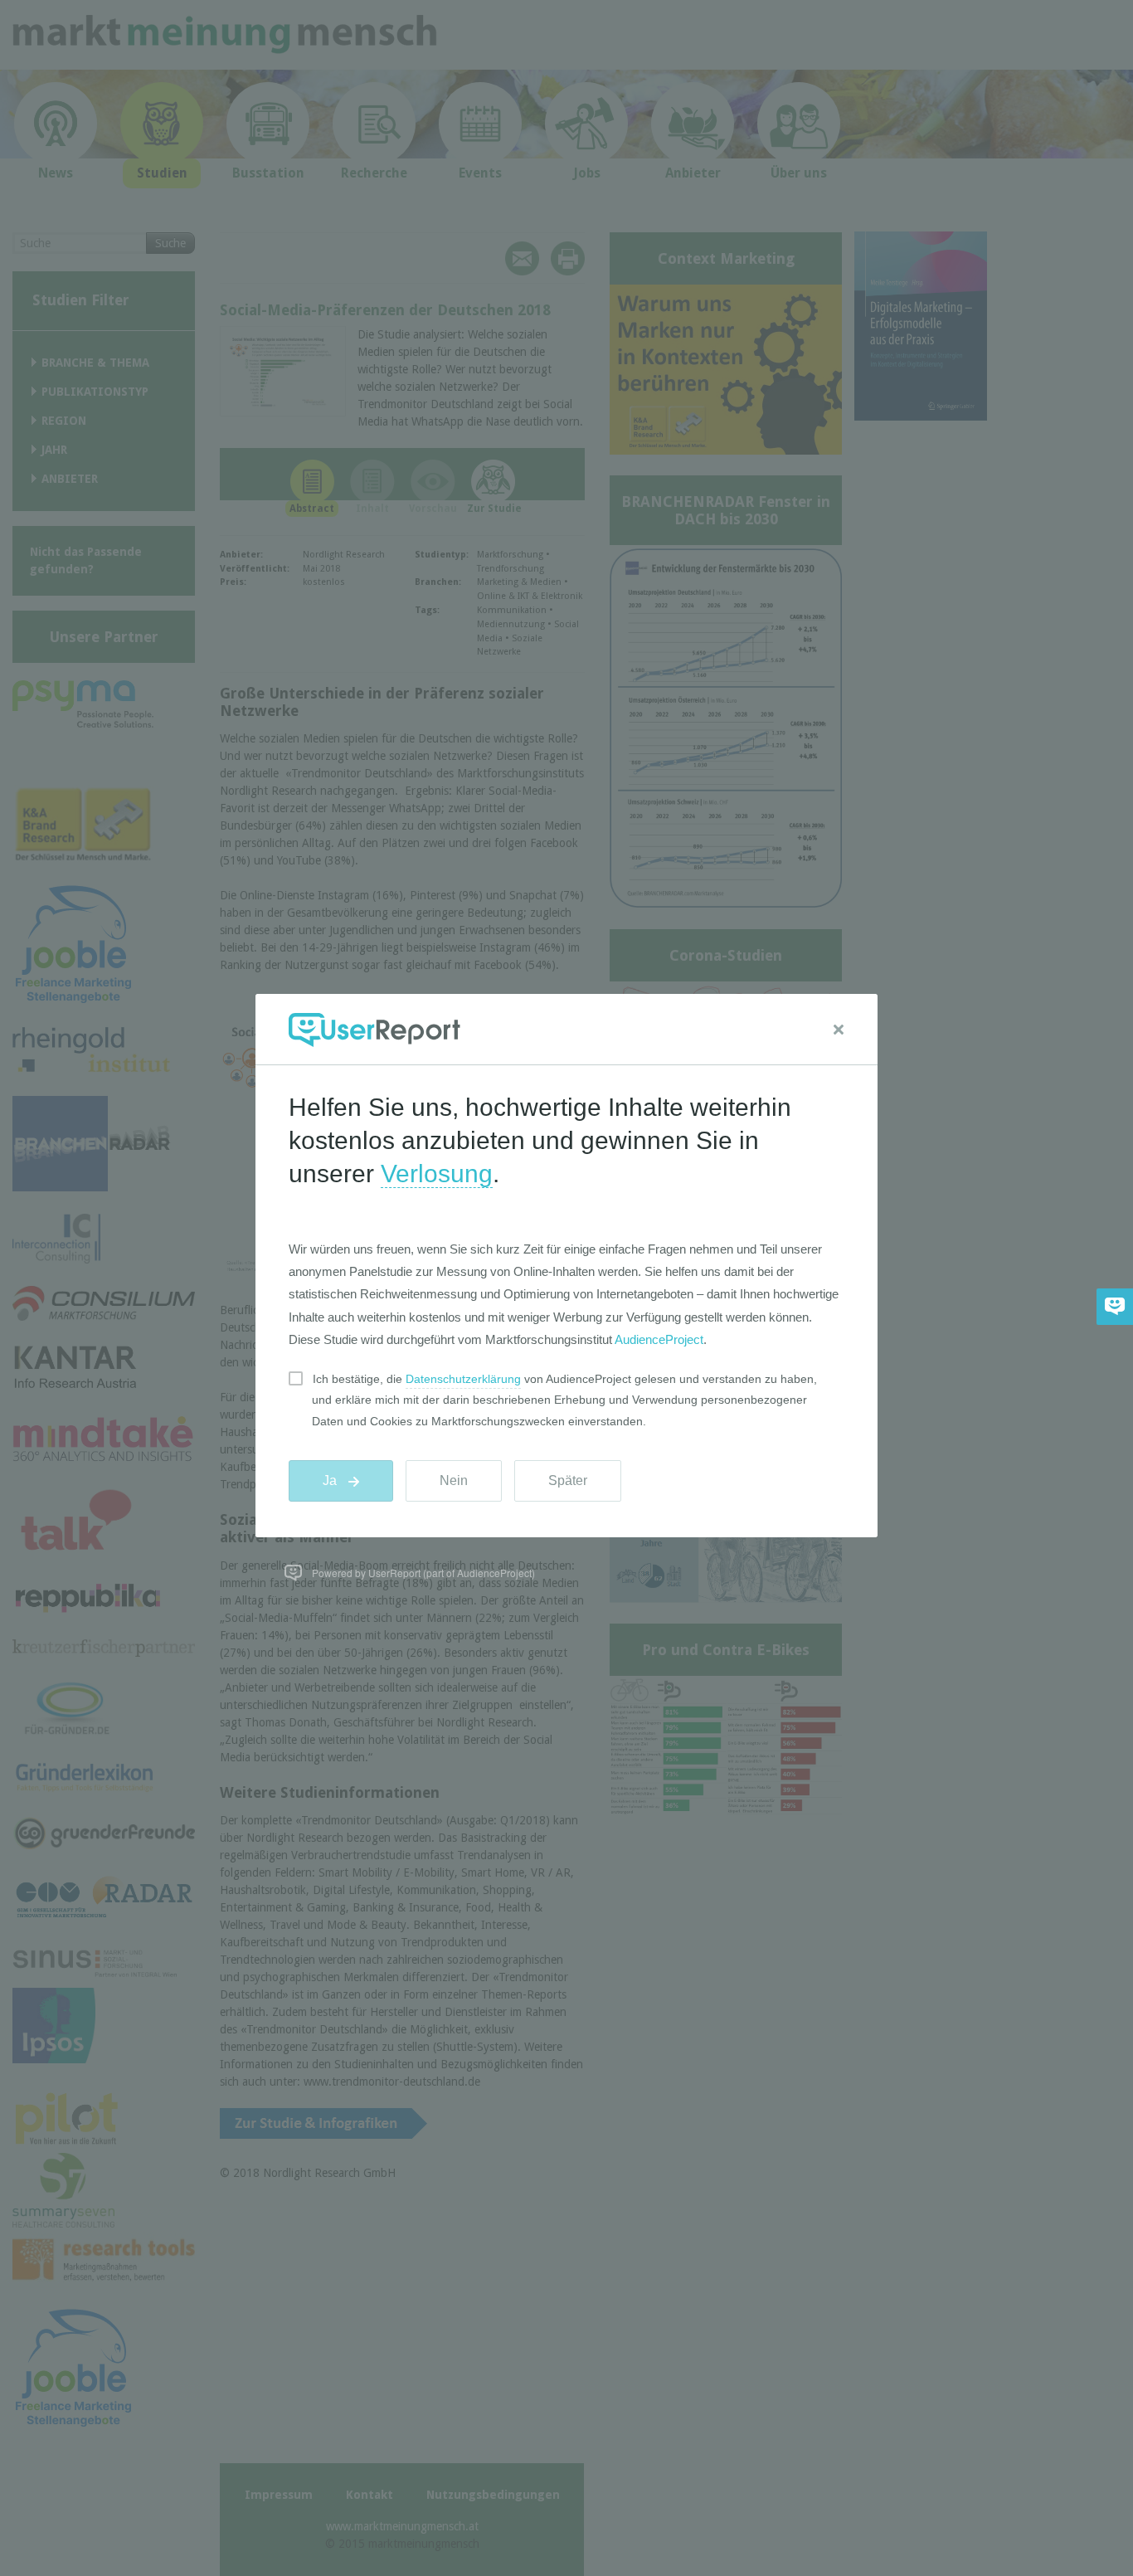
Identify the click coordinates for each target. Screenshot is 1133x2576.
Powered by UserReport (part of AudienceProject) (423, 1573)
